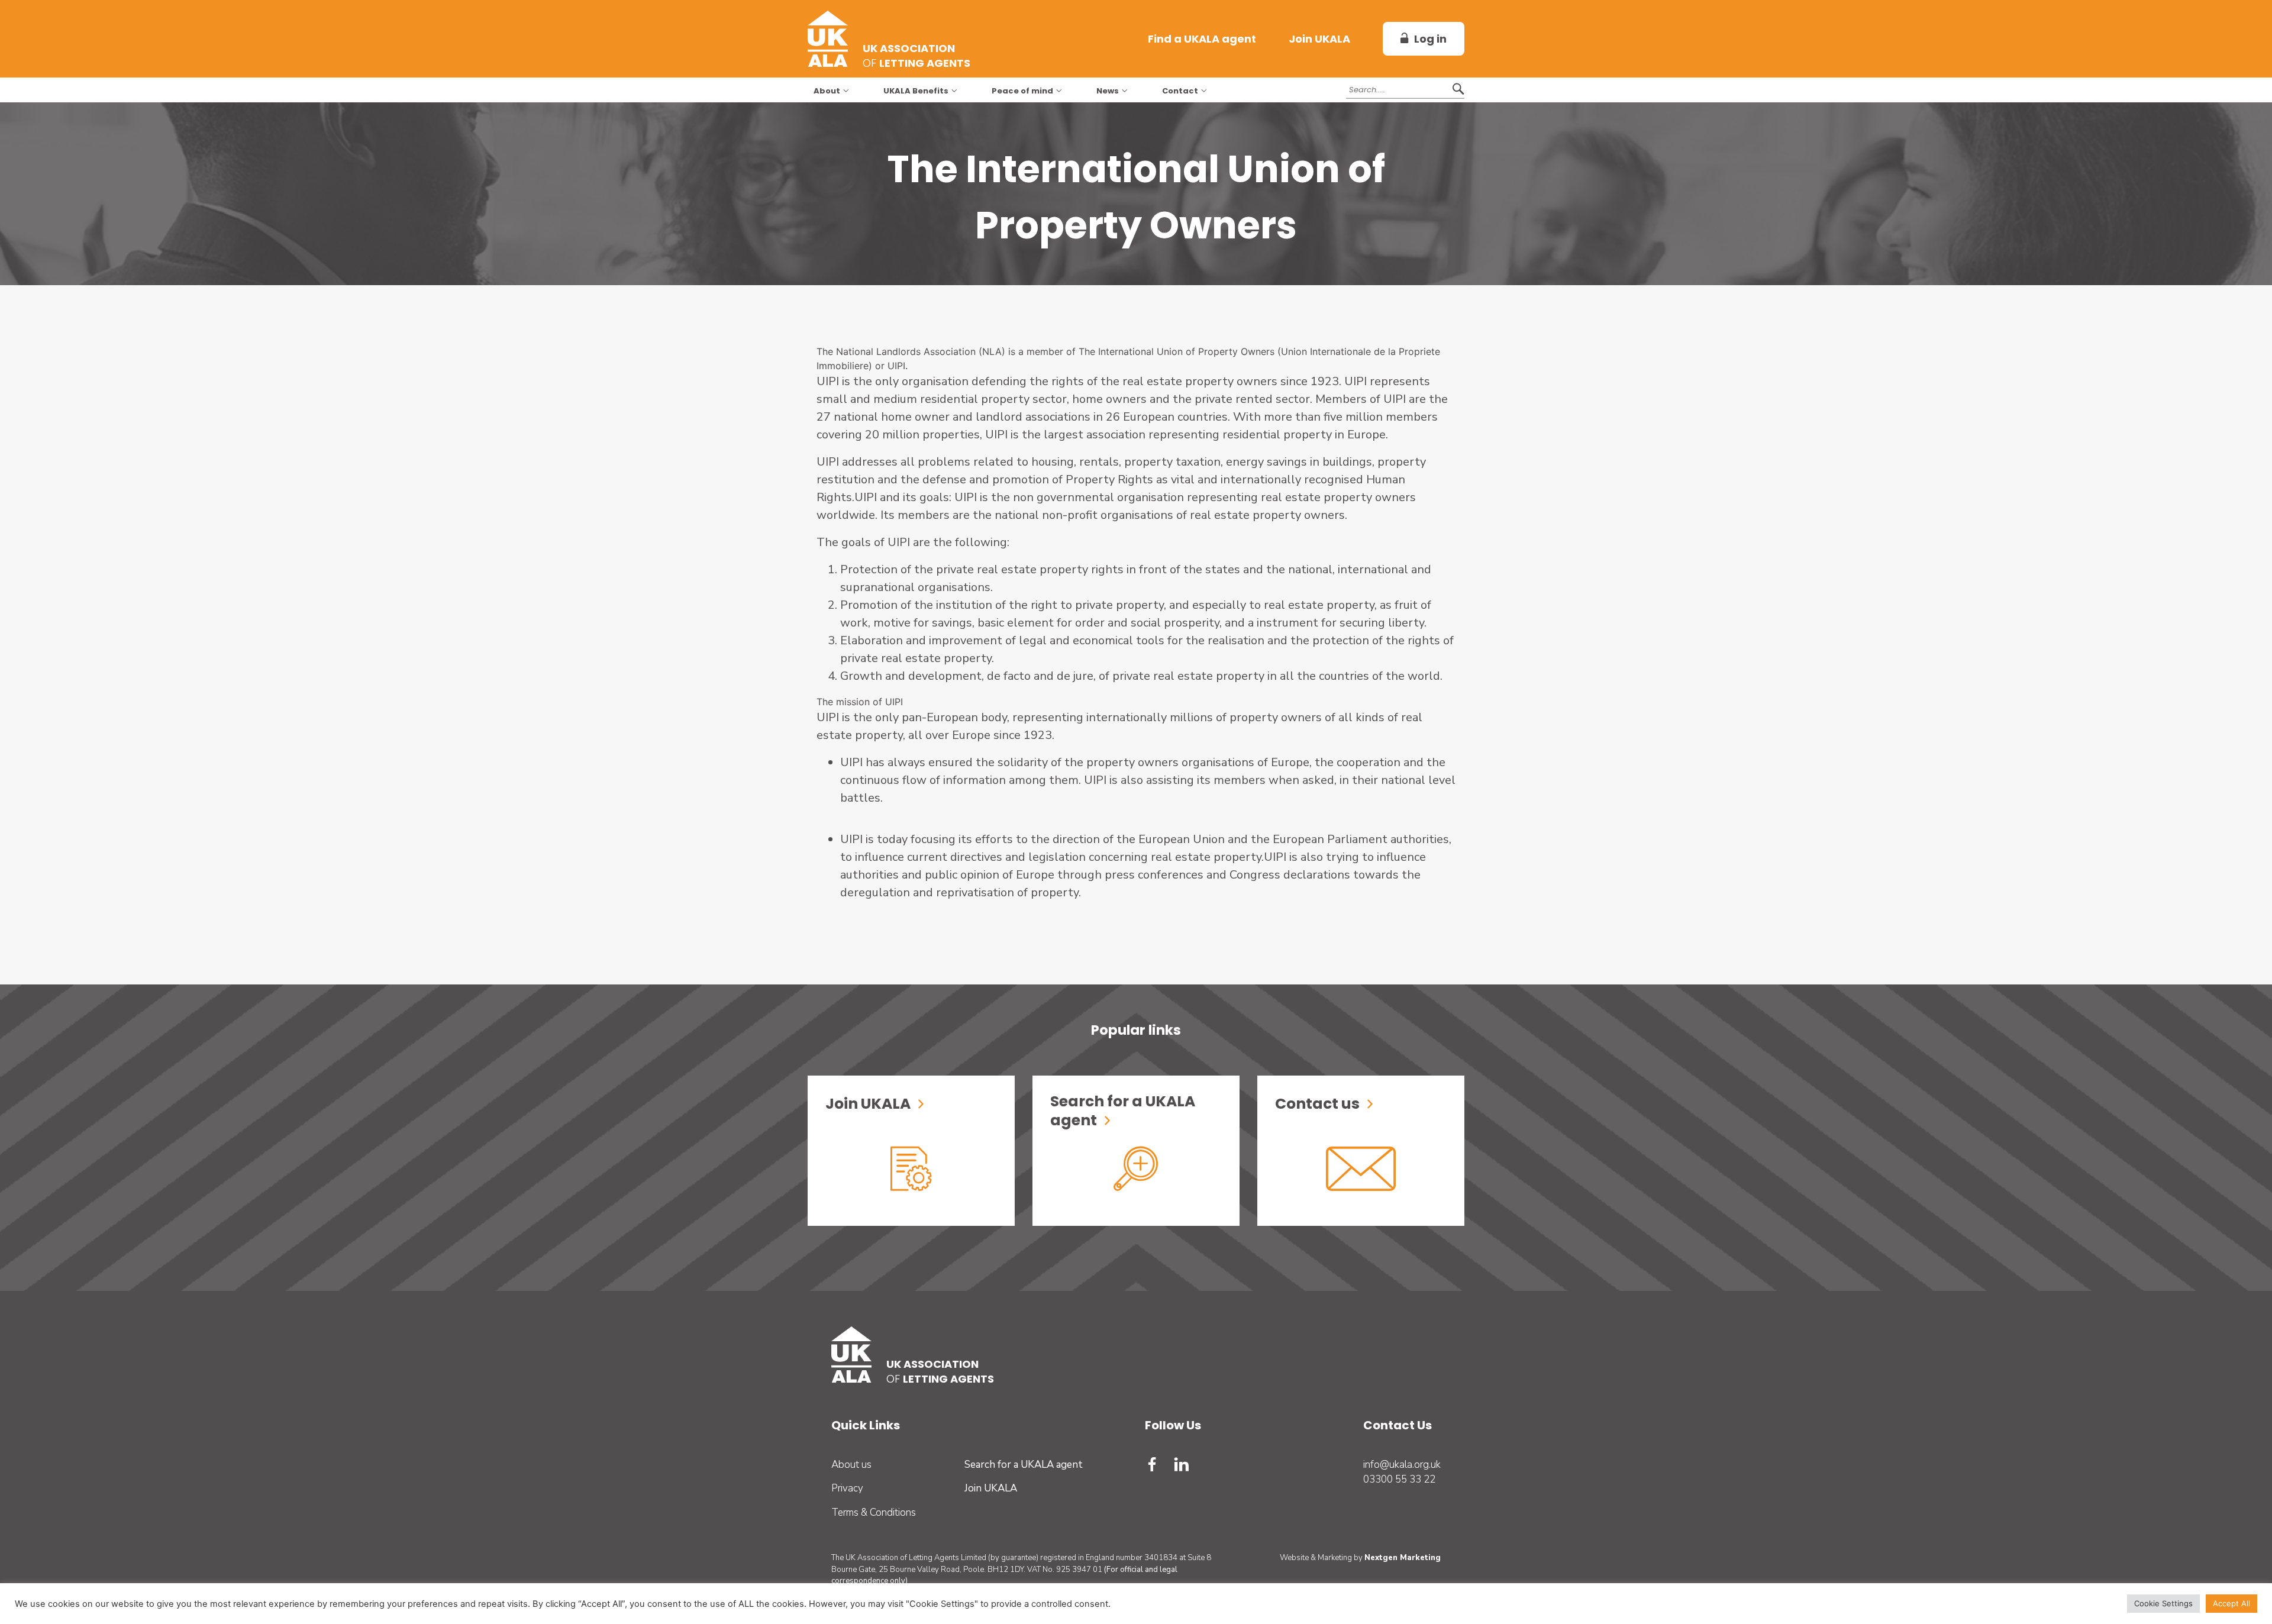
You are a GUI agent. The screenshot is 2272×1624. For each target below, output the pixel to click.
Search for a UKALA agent (1024, 1465)
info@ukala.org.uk (1402, 1465)
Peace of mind (1022, 91)
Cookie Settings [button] (2163, 1603)
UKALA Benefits (916, 91)
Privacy (847, 1488)
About (827, 91)
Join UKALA (1319, 39)
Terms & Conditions (874, 1512)
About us (851, 1465)
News (1108, 91)
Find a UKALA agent (1202, 39)
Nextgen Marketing (1403, 1558)
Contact (1180, 91)
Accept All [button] (2231, 1603)
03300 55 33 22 (1399, 1479)
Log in (1430, 39)
